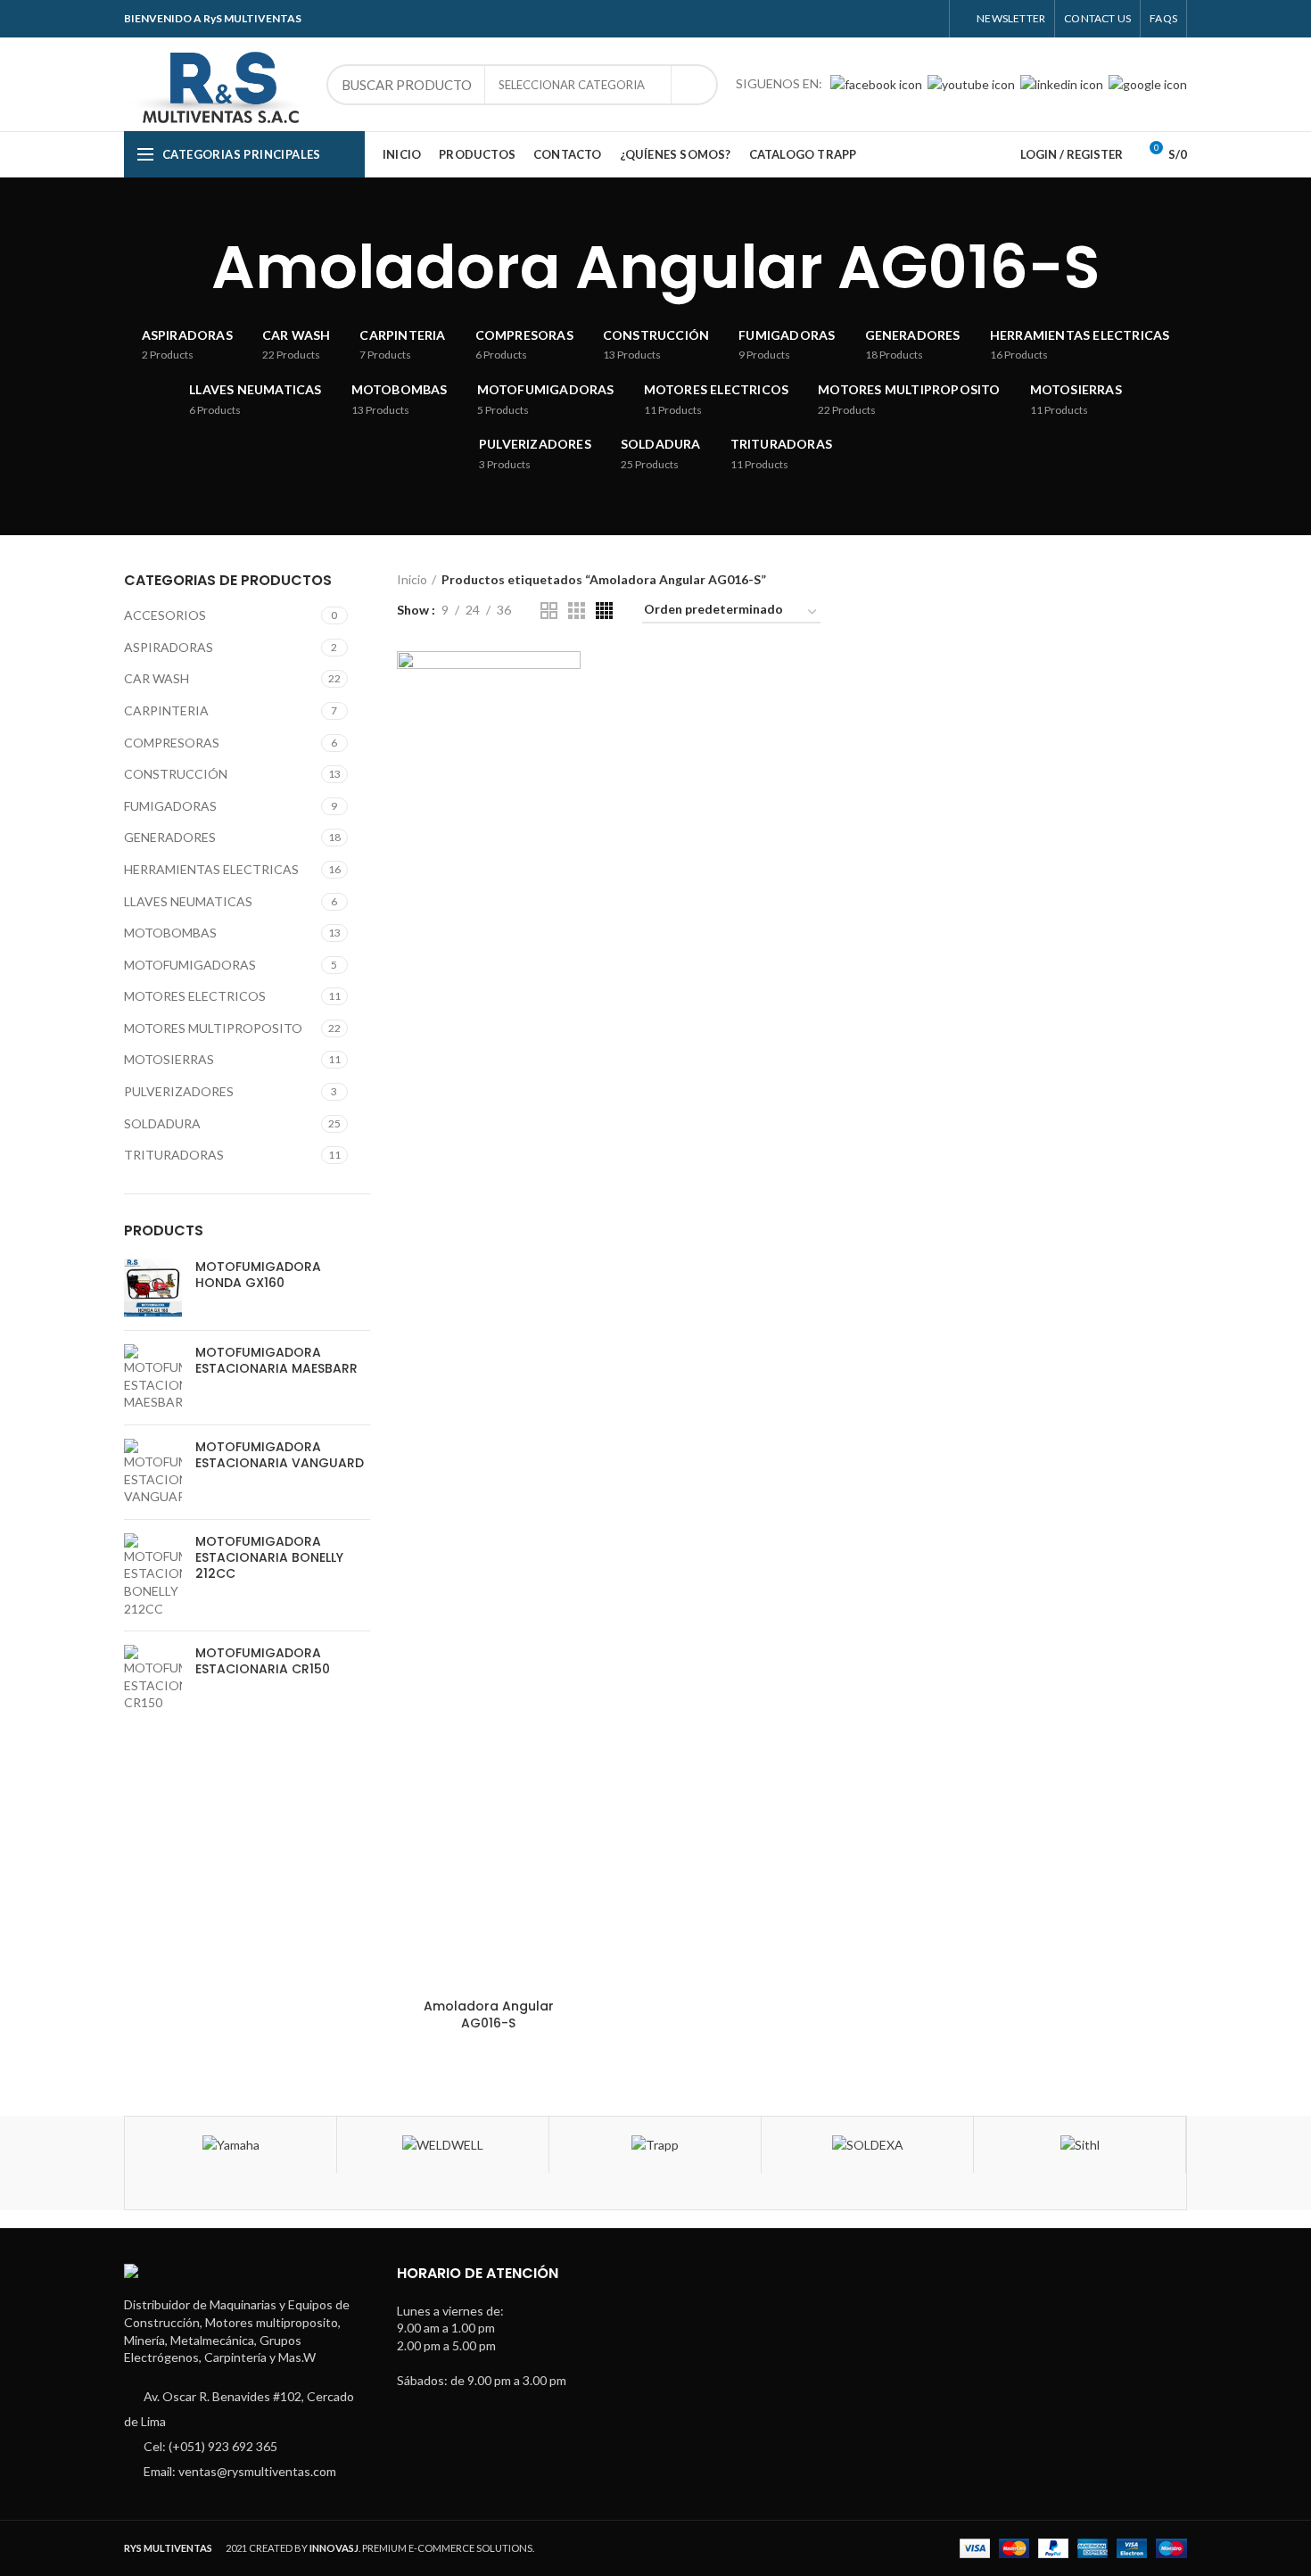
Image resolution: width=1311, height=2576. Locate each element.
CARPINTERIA (166, 710)
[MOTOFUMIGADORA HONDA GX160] (153, 1288)
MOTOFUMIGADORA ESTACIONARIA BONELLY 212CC (269, 1558)
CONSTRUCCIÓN (176, 774)
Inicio (412, 579)
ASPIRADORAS (169, 647)
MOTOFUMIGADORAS (190, 965)
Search (694, 85)
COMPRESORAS (172, 743)
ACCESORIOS (165, 615)
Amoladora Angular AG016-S (489, 2014)
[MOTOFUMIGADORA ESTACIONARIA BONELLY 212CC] (153, 1575)
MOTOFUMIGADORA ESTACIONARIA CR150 (263, 1661)
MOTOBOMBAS (170, 933)
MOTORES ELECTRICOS (195, 996)
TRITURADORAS (174, 1155)
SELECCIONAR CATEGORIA (572, 85)
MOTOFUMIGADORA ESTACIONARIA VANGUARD (280, 1455)
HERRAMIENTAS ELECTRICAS (211, 869)
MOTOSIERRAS (169, 1059)
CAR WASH (157, 678)
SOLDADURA (162, 1123)
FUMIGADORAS (170, 806)
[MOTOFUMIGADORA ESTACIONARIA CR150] (153, 1678)
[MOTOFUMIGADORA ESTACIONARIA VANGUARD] (153, 1472)
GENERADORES (170, 837)
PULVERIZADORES (179, 1091)
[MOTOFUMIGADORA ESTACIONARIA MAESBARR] (153, 1378)
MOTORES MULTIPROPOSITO (213, 1028)
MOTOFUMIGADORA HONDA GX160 (258, 1275)
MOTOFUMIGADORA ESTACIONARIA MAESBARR (276, 1360)
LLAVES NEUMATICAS (188, 901)
